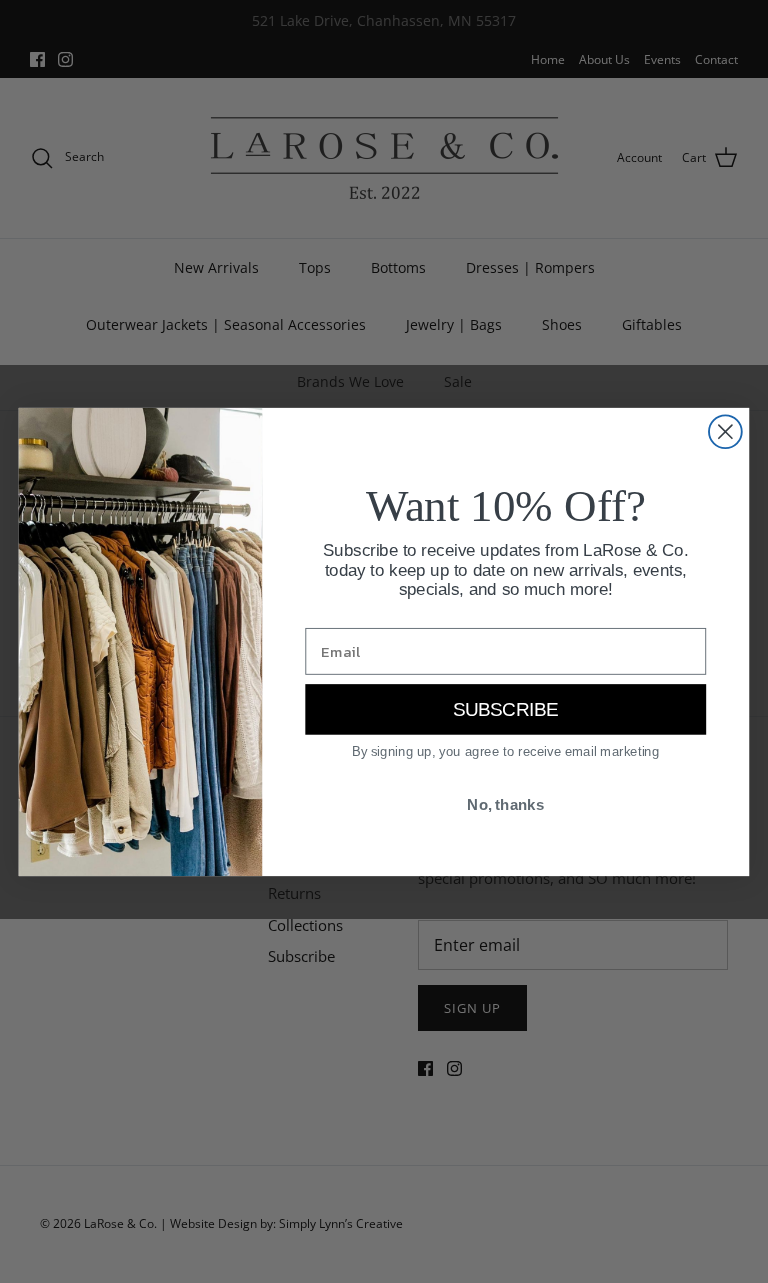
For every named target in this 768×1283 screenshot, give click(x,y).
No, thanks (505, 804)
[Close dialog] (725, 431)
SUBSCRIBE (506, 709)
